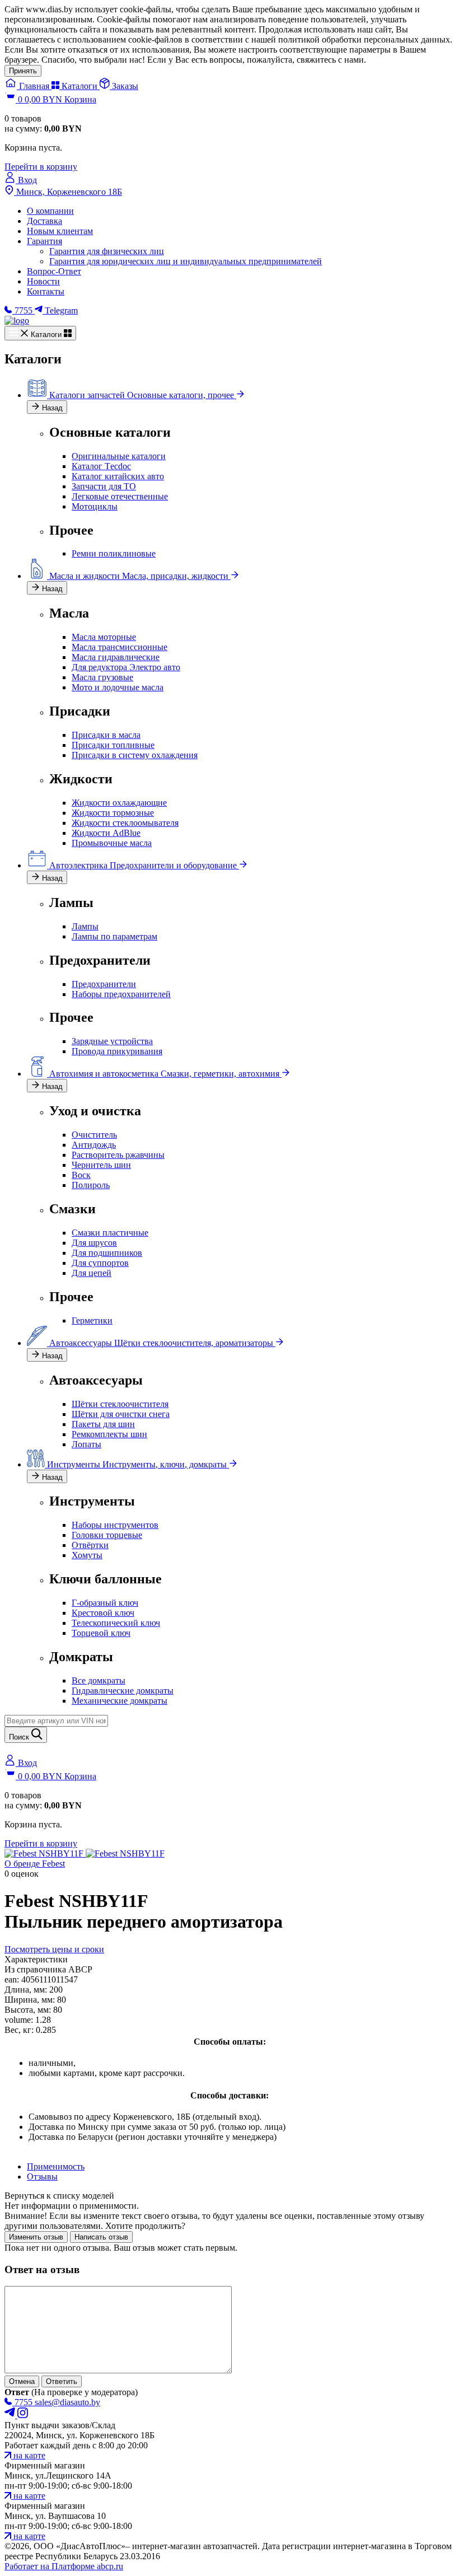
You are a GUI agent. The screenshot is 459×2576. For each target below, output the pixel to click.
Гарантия (45, 241)
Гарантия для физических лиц (107, 251)
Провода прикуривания (117, 1051)
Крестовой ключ (103, 1613)
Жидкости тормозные (113, 813)
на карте (28, 2455)
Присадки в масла (106, 735)
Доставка (45, 221)
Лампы (85, 926)
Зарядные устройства (112, 1041)
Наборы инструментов (115, 1525)
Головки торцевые (107, 1535)
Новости (43, 281)
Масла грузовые (102, 677)
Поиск (20, 1737)
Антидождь (94, 1145)
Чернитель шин (101, 1165)
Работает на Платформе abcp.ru (64, 2566)
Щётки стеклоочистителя (120, 1404)
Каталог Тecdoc (101, 466)
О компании (50, 211)
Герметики (92, 1320)
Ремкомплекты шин (109, 1434)
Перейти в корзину (41, 167)
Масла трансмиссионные (120, 647)
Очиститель (94, 1135)
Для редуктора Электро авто (126, 667)
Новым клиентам (60, 231)
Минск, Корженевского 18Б (68, 192)
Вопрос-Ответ (54, 271)
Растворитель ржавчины (118, 1155)
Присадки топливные (113, 745)
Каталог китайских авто (118, 476)
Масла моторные (104, 637)
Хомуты (87, 1555)
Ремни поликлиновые (114, 553)
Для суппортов (100, 1263)
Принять (23, 71)
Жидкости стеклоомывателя (125, 823)
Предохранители (104, 984)
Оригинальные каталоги (119, 456)
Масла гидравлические (116, 657)
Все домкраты (99, 1680)
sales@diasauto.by (67, 2402)
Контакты (46, 291)
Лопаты (86, 1444)
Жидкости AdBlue (106, 833)
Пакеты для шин (103, 1424)
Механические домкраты (120, 1701)
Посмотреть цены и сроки (54, 1949)
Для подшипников (107, 1253)
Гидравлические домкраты (123, 1691)
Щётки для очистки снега (121, 1414)
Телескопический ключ (116, 1623)
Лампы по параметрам (114, 936)
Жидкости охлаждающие (119, 803)
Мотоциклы (95, 506)
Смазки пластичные (110, 1233)
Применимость (56, 2166)
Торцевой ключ (101, 1633)
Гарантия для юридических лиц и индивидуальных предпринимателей (186, 261)
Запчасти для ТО (104, 486)
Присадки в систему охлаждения (135, 755)
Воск (81, 1175)
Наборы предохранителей (121, 994)
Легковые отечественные (120, 496)
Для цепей (92, 1273)
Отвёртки (90, 1545)
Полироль (91, 1185)
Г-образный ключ (105, 1603)
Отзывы (42, 2177)
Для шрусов (94, 1243)
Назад (51, 408)
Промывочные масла (112, 843)
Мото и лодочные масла (118, 687)
